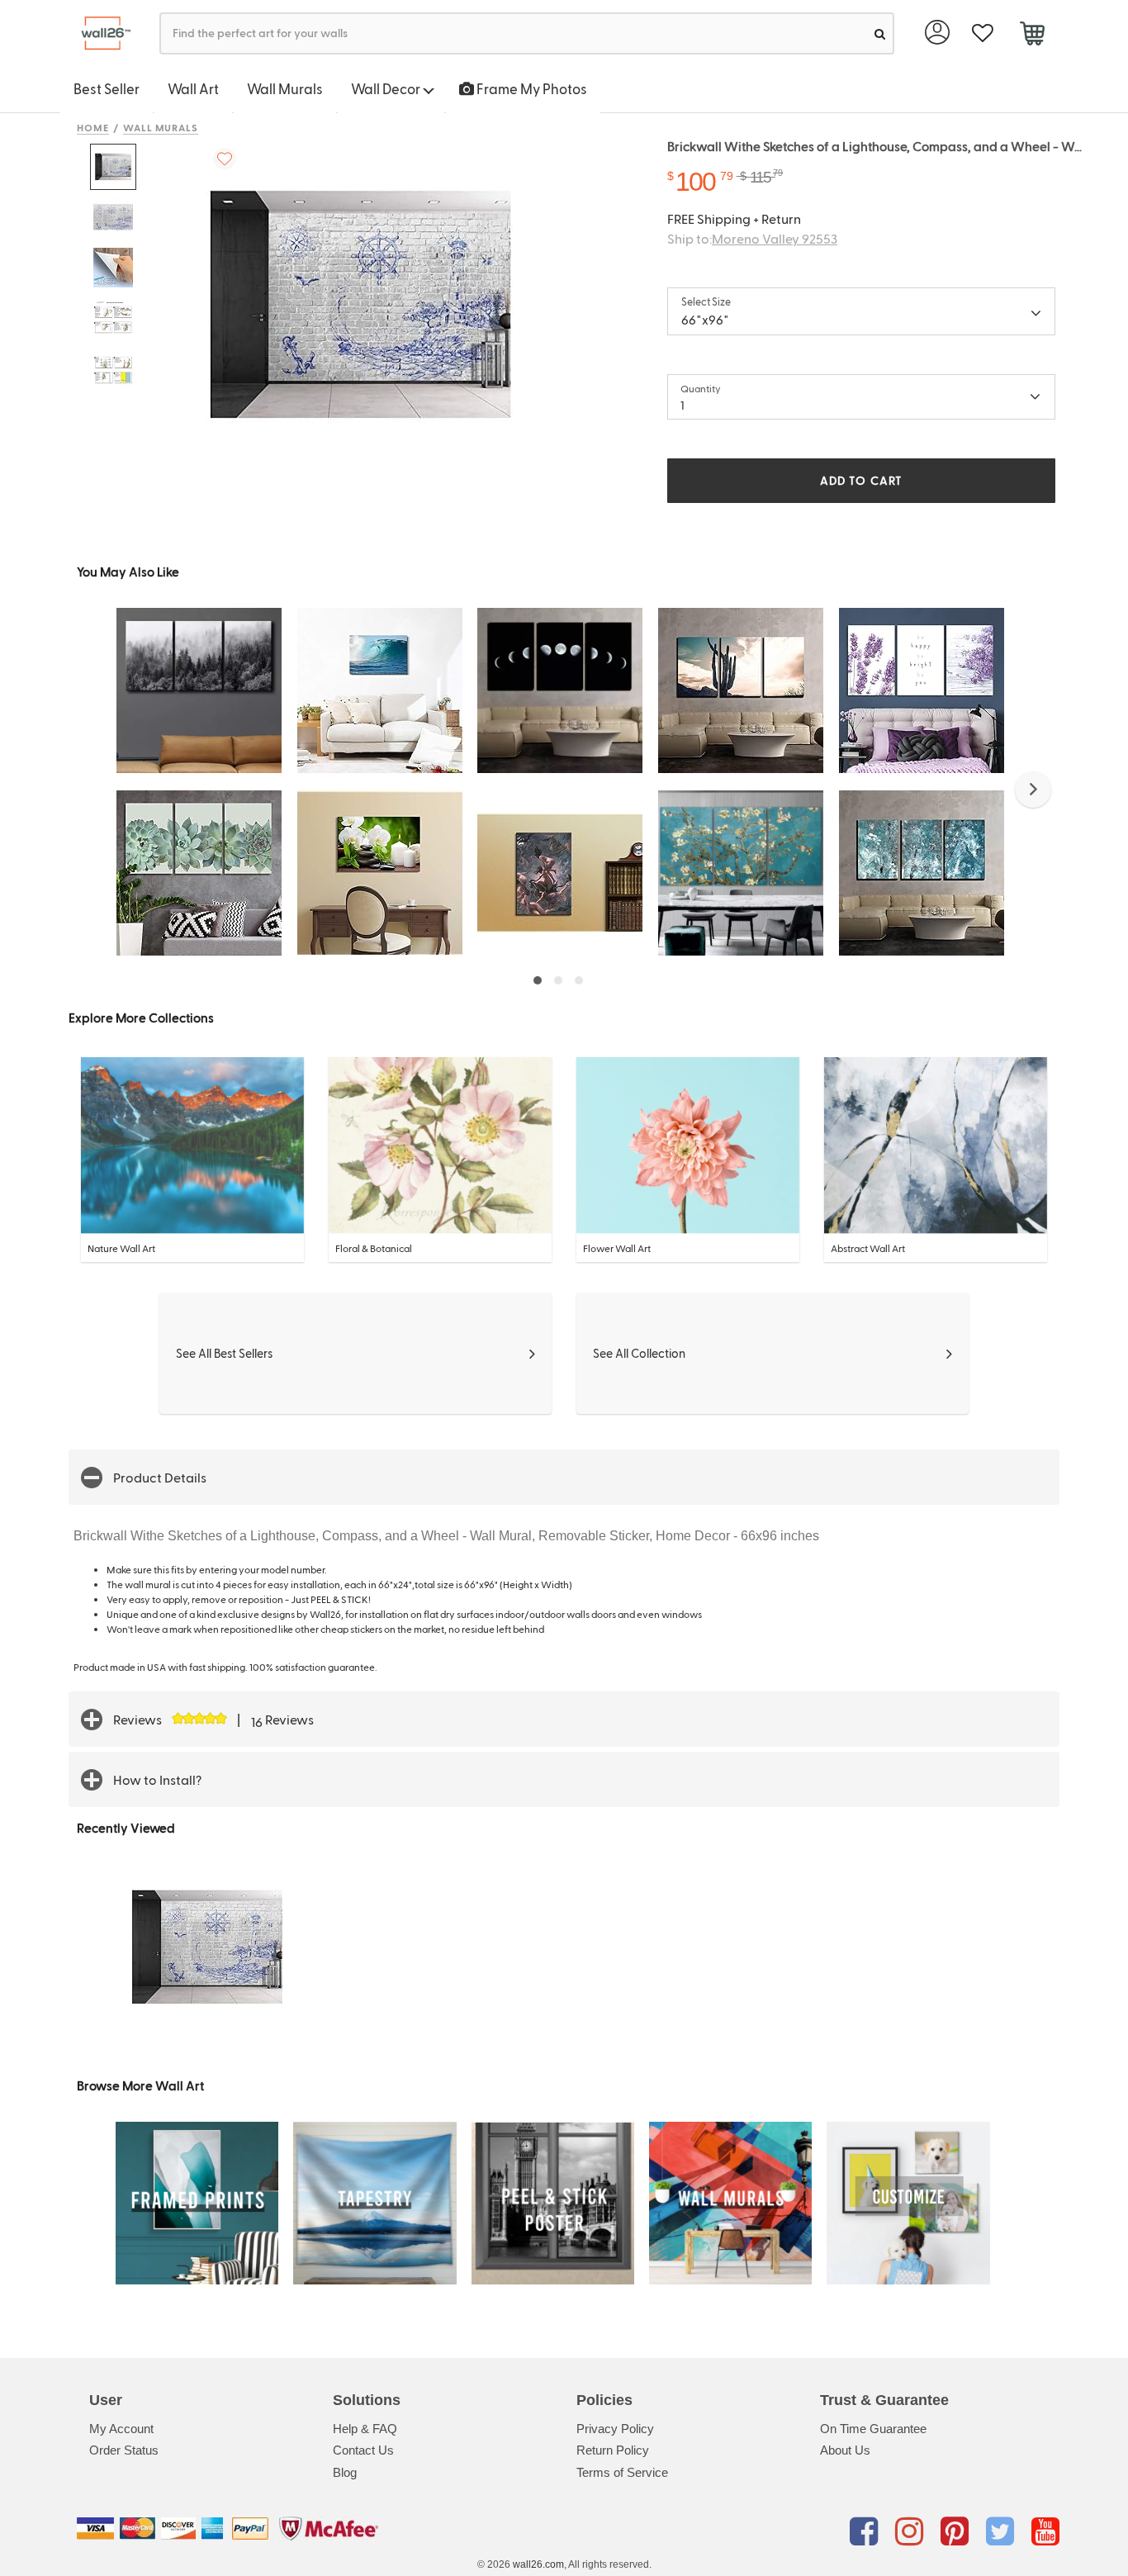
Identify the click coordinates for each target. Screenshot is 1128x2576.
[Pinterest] (957, 2531)
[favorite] (982, 33)
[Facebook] (867, 2531)
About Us (845, 2450)
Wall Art (193, 88)
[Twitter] (1003, 2531)
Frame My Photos (531, 88)
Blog (345, 2472)
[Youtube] (1045, 2531)
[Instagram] (912, 2531)
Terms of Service (622, 2472)
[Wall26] (100, 33)
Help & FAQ (365, 2429)
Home (93, 127)
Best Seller (107, 88)
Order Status (124, 2450)
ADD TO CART (861, 480)
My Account (121, 2429)
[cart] (1032, 36)
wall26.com (538, 2564)
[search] (880, 33)
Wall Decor (387, 88)
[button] (1033, 790)
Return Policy (613, 2450)
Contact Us (363, 2450)
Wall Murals (285, 88)
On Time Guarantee (873, 2429)
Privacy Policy (615, 2429)
